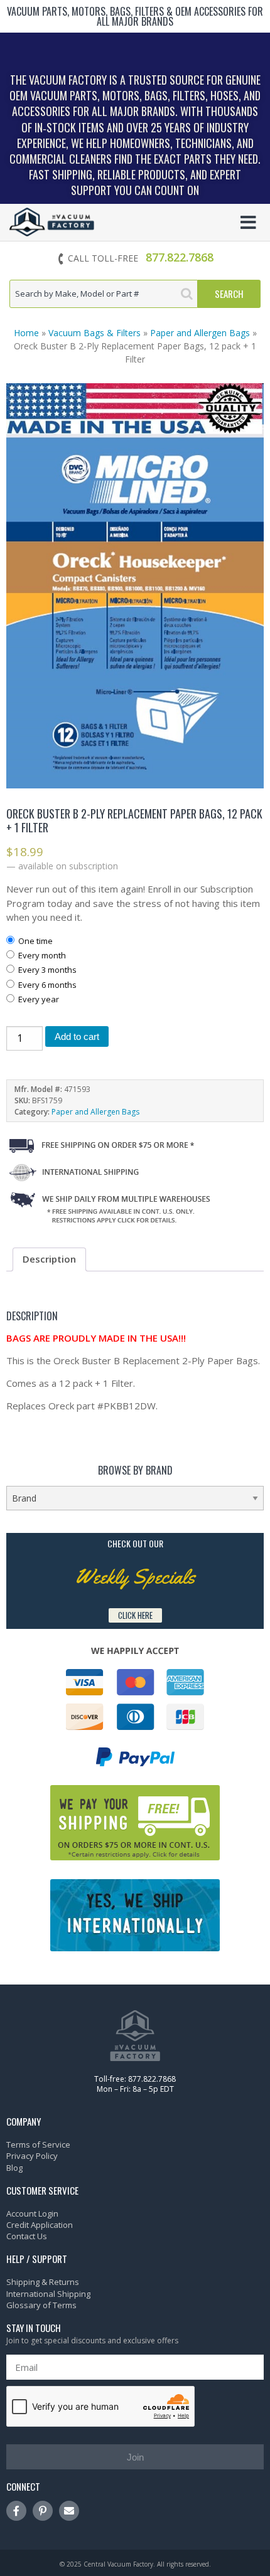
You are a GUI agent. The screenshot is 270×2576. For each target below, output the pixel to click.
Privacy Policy (32, 2156)
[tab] (49, 1259)
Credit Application (40, 2225)
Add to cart (77, 1036)
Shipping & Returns (43, 2282)
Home (26, 333)
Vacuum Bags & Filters (94, 333)
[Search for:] (104, 294)
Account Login (32, 2213)
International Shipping (48, 2294)
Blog (14, 2168)
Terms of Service (38, 2144)
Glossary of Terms (41, 2305)
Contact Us (27, 2236)
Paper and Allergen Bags (200, 333)
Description (49, 1259)
